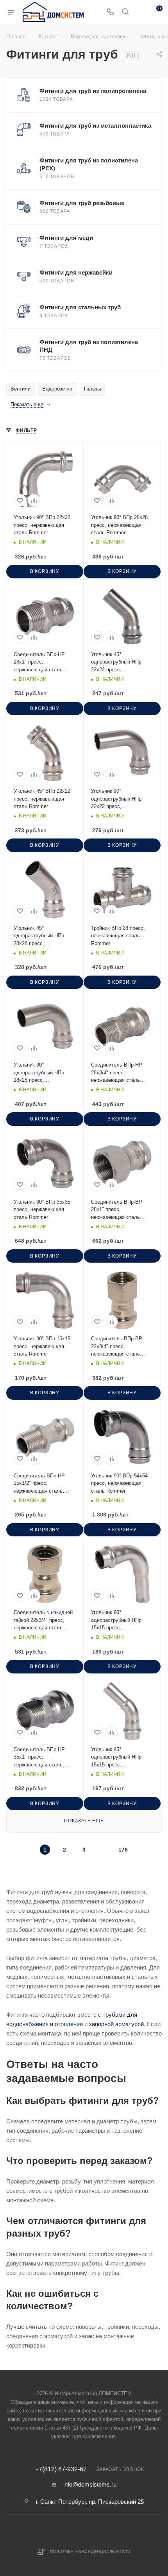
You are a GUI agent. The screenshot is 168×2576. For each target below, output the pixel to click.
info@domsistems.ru (90, 2484)
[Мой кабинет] (140, 12)
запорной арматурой (116, 2024)
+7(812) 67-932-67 (61, 2469)
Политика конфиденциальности (90, 2552)
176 (123, 1850)
